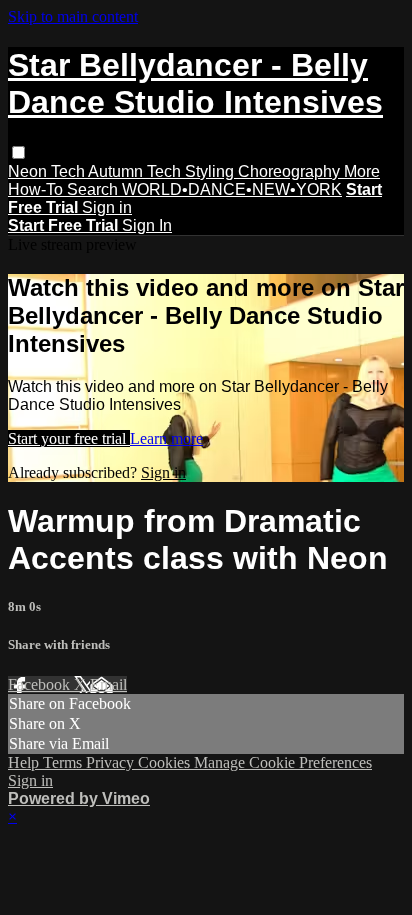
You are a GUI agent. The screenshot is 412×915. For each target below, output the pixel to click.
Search (94, 189)
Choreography (291, 171)
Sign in (107, 207)
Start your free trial (69, 438)
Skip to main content (73, 16)
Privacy (112, 762)
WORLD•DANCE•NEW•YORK (232, 189)
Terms (64, 762)
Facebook (41, 684)
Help (25, 762)
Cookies (166, 762)
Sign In (147, 225)
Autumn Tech (136, 171)
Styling (211, 171)
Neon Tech (48, 171)
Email (108, 684)
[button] (18, 152)
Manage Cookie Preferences (283, 762)
